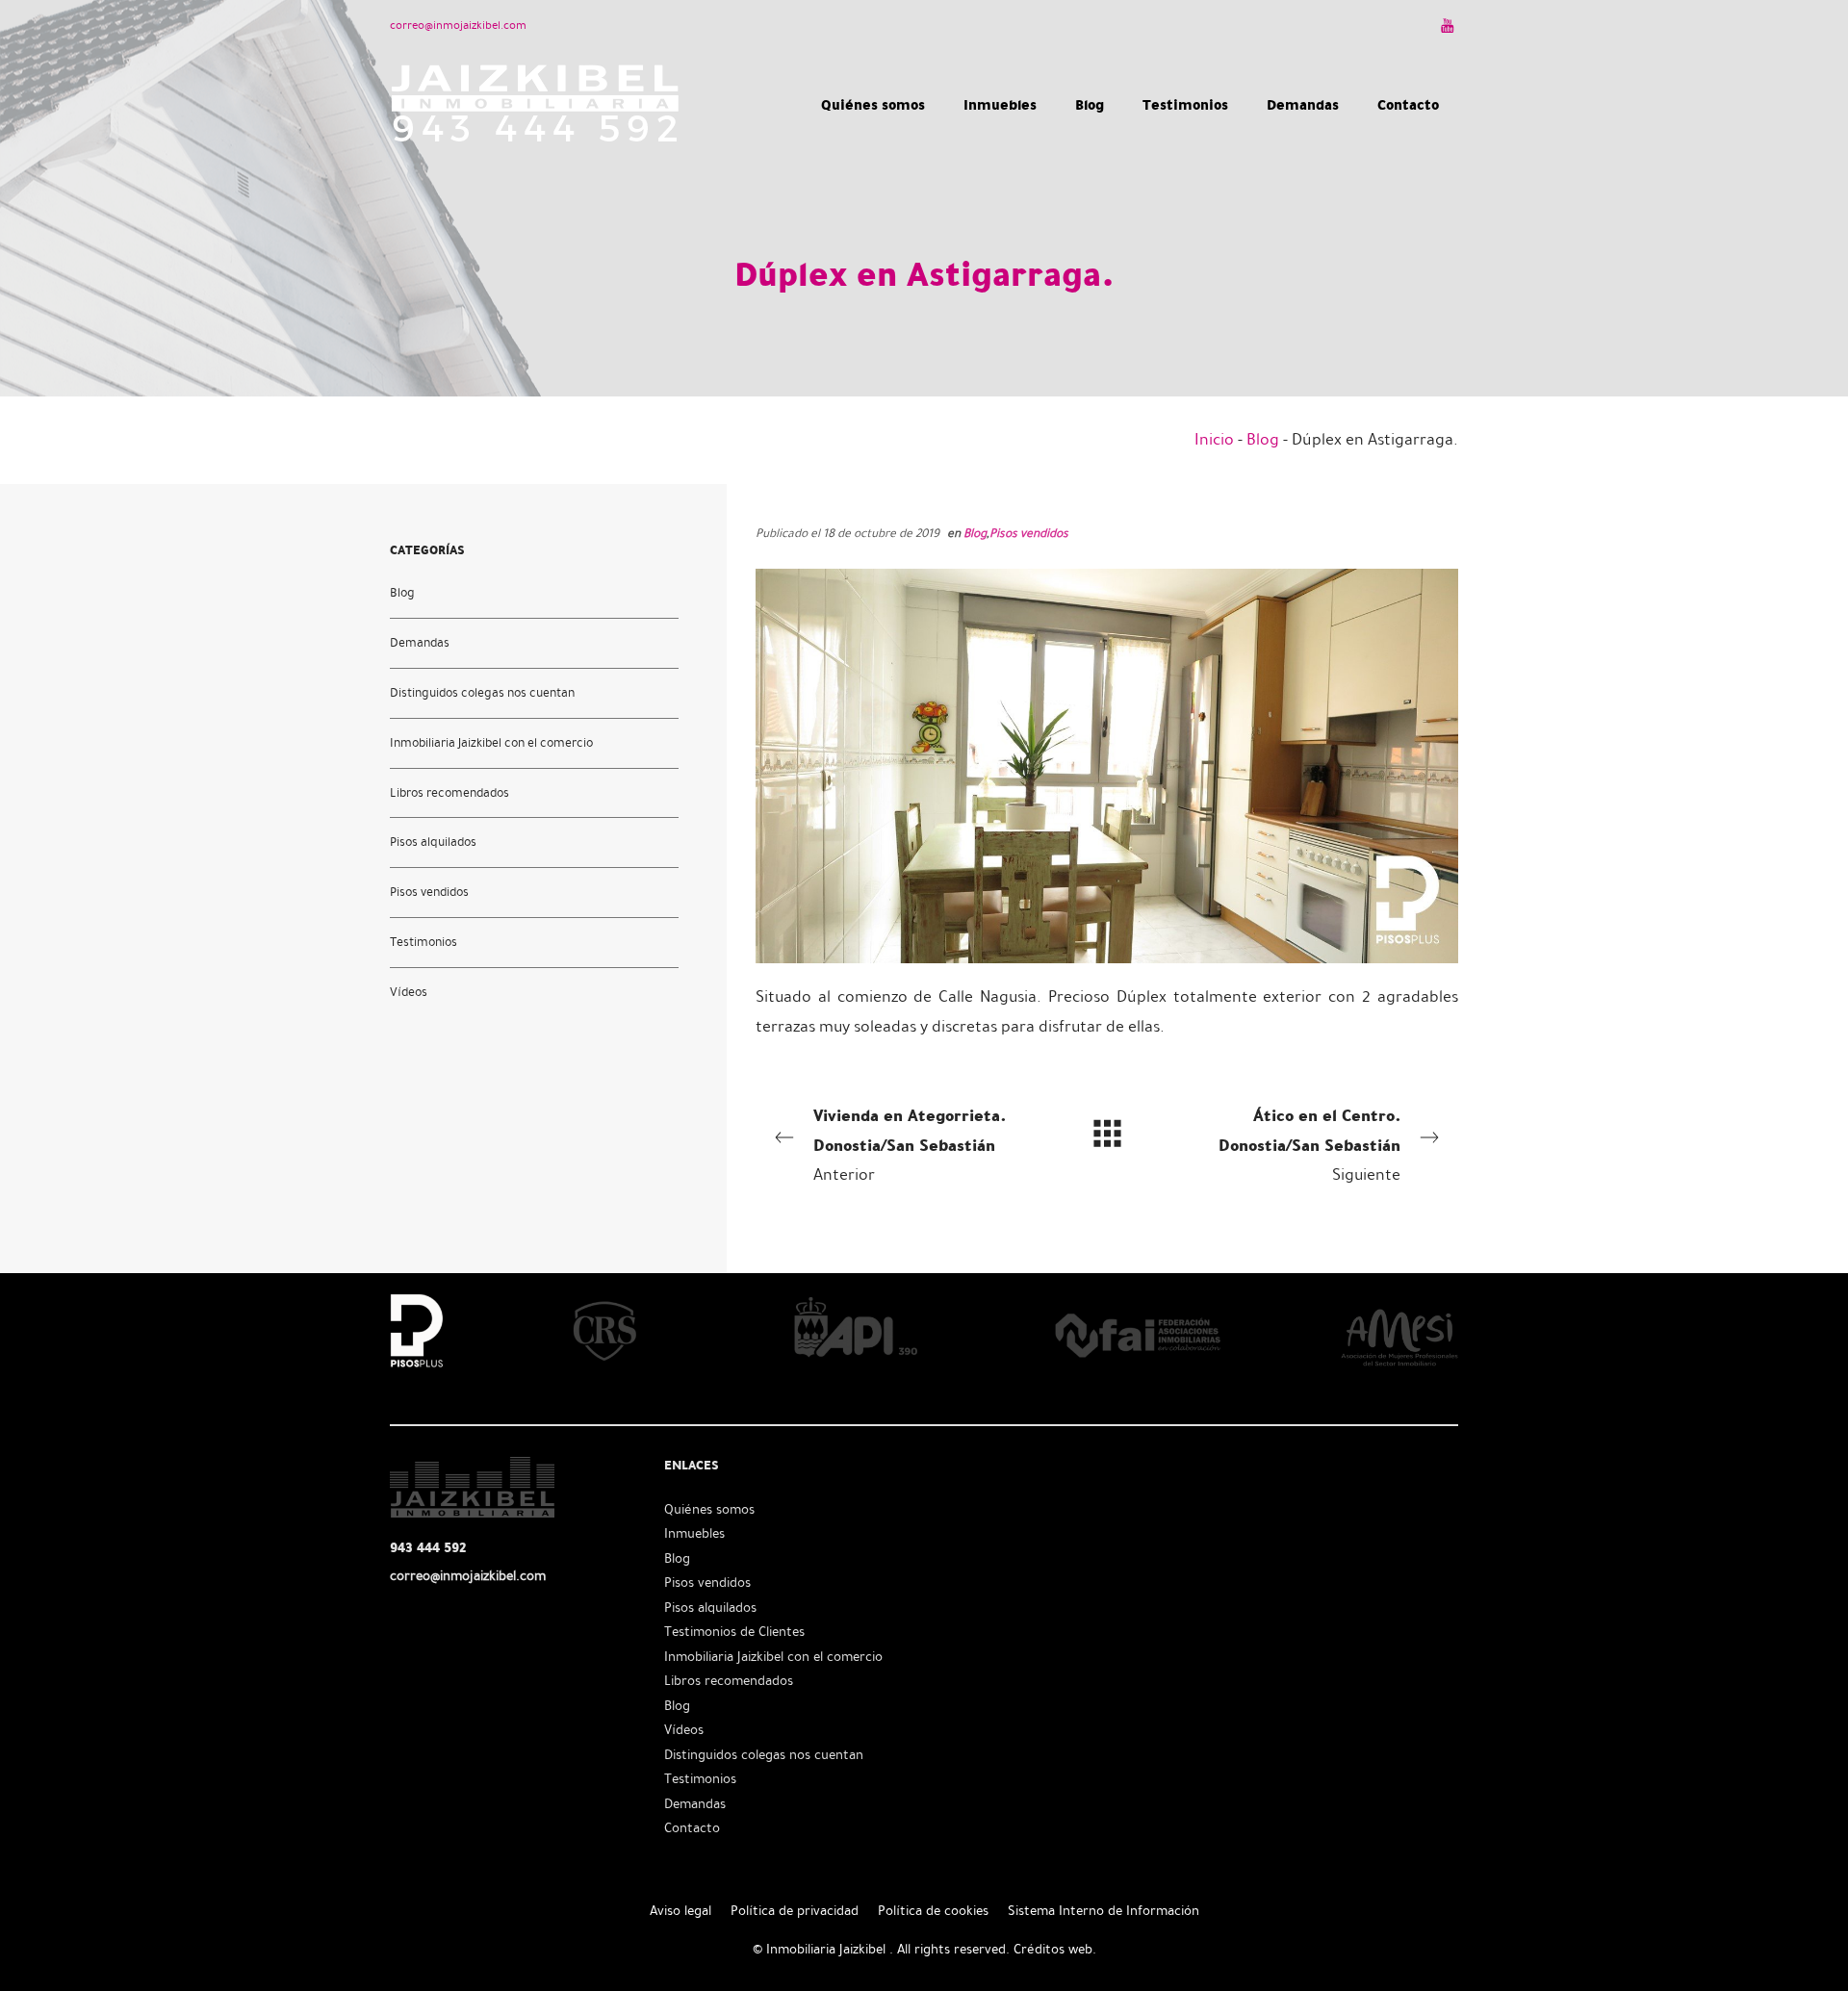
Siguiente (1309, 1143)
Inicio (1214, 439)
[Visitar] (1449, 25)
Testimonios (423, 942)
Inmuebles (694, 1533)
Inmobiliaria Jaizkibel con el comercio (491, 742)
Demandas (420, 642)
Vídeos (409, 992)
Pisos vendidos (1029, 533)
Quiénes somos (709, 1509)
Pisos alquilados (433, 842)
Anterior (910, 1143)
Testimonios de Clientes (734, 1632)
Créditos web (1053, 1949)
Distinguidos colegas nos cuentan (482, 692)
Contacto (692, 1828)
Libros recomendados (449, 792)
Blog (1263, 439)
